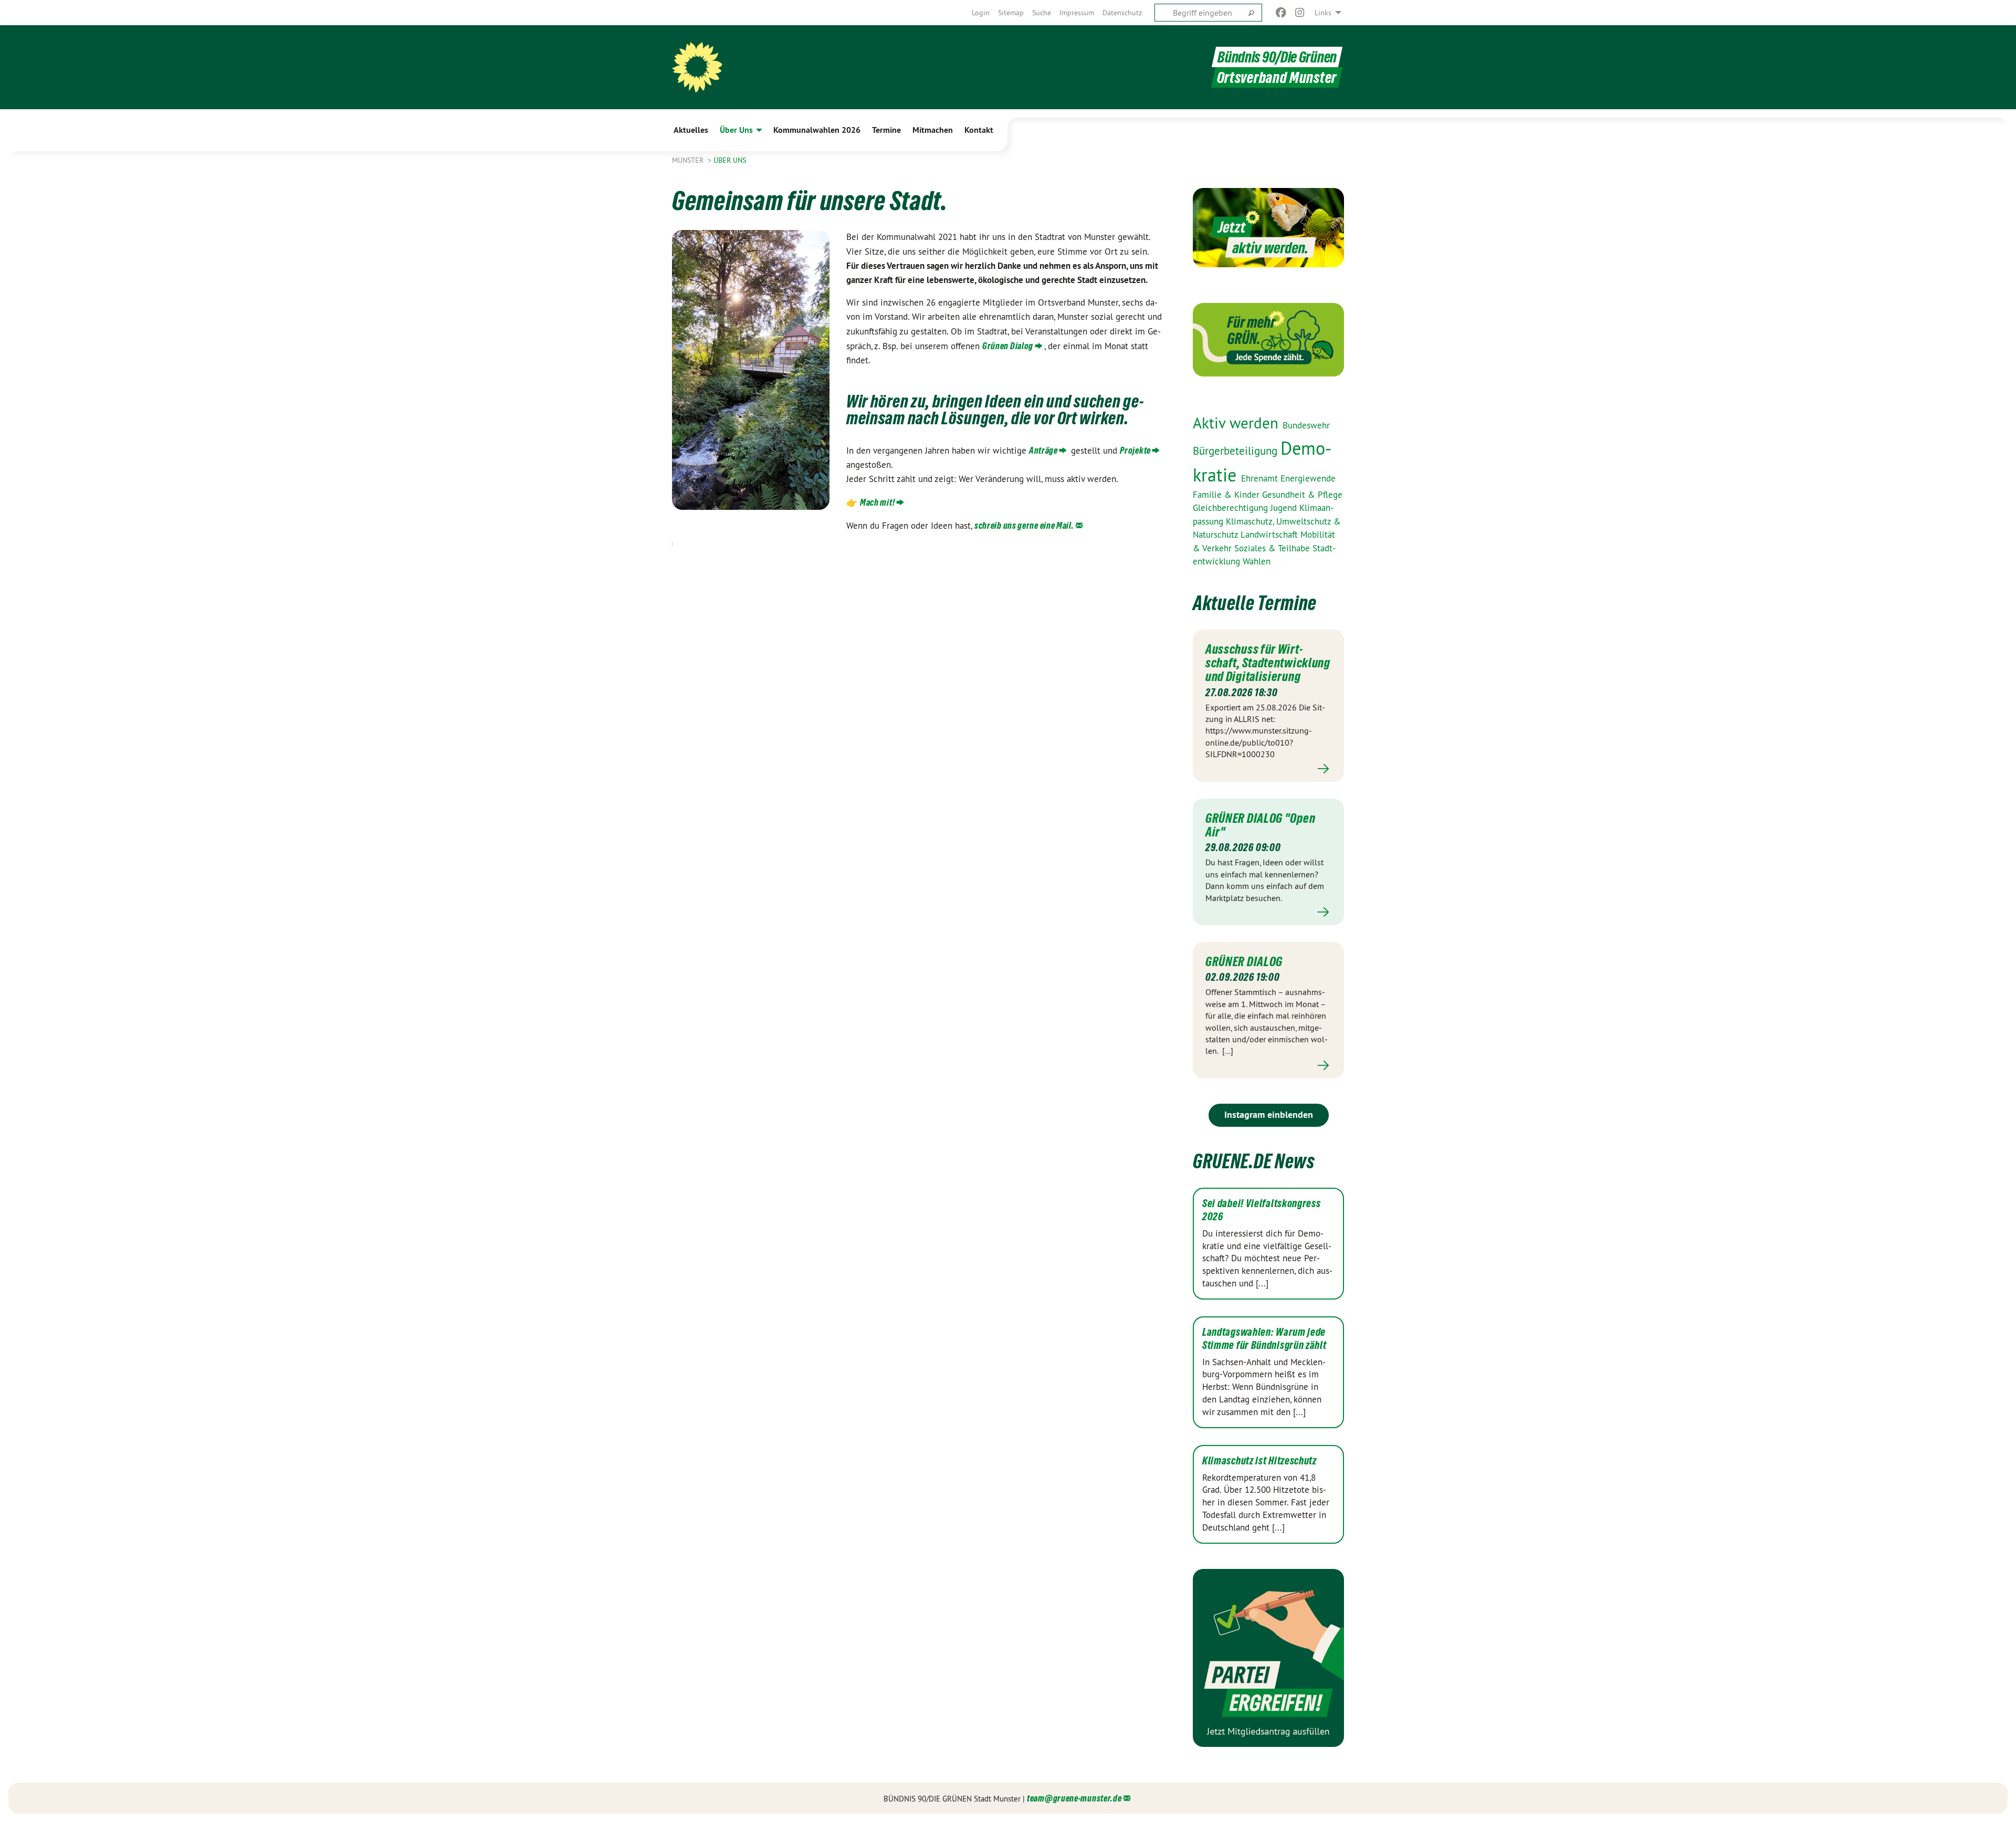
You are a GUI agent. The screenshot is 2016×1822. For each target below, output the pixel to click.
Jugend (1285, 508)
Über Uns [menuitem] (736, 130)
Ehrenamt (1261, 478)
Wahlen (1257, 561)
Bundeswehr (1306, 425)
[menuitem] (981, 13)
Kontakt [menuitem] (979, 130)
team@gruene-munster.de (1074, 1798)
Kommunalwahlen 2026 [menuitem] (817, 130)
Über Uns (730, 160)
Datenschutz (1122, 13)
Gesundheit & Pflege (1302, 495)
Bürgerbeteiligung (1237, 451)
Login (981, 13)
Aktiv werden (1238, 423)
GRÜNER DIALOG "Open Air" (1260, 825)
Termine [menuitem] (886, 130)
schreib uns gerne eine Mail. (1024, 525)
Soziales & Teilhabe (1273, 548)
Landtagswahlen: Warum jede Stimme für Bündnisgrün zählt (1264, 1339)
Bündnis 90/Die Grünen (1277, 57)
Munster (689, 160)
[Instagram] (1300, 13)
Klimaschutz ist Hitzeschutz (1259, 1461)
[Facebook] (1281, 13)
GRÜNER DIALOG (1244, 961)
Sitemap (1011, 13)
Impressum (1077, 13)
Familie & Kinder (1227, 495)
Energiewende (1308, 478)
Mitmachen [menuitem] (933, 130)
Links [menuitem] (1323, 13)
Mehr (1268, 769)
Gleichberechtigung (1232, 508)
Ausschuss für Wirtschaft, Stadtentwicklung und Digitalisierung (1268, 663)
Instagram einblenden (1269, 1114)
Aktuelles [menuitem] (691, 130)
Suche (1042, 13)
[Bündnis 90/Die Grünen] (697, 67)
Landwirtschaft (1270, 535)
